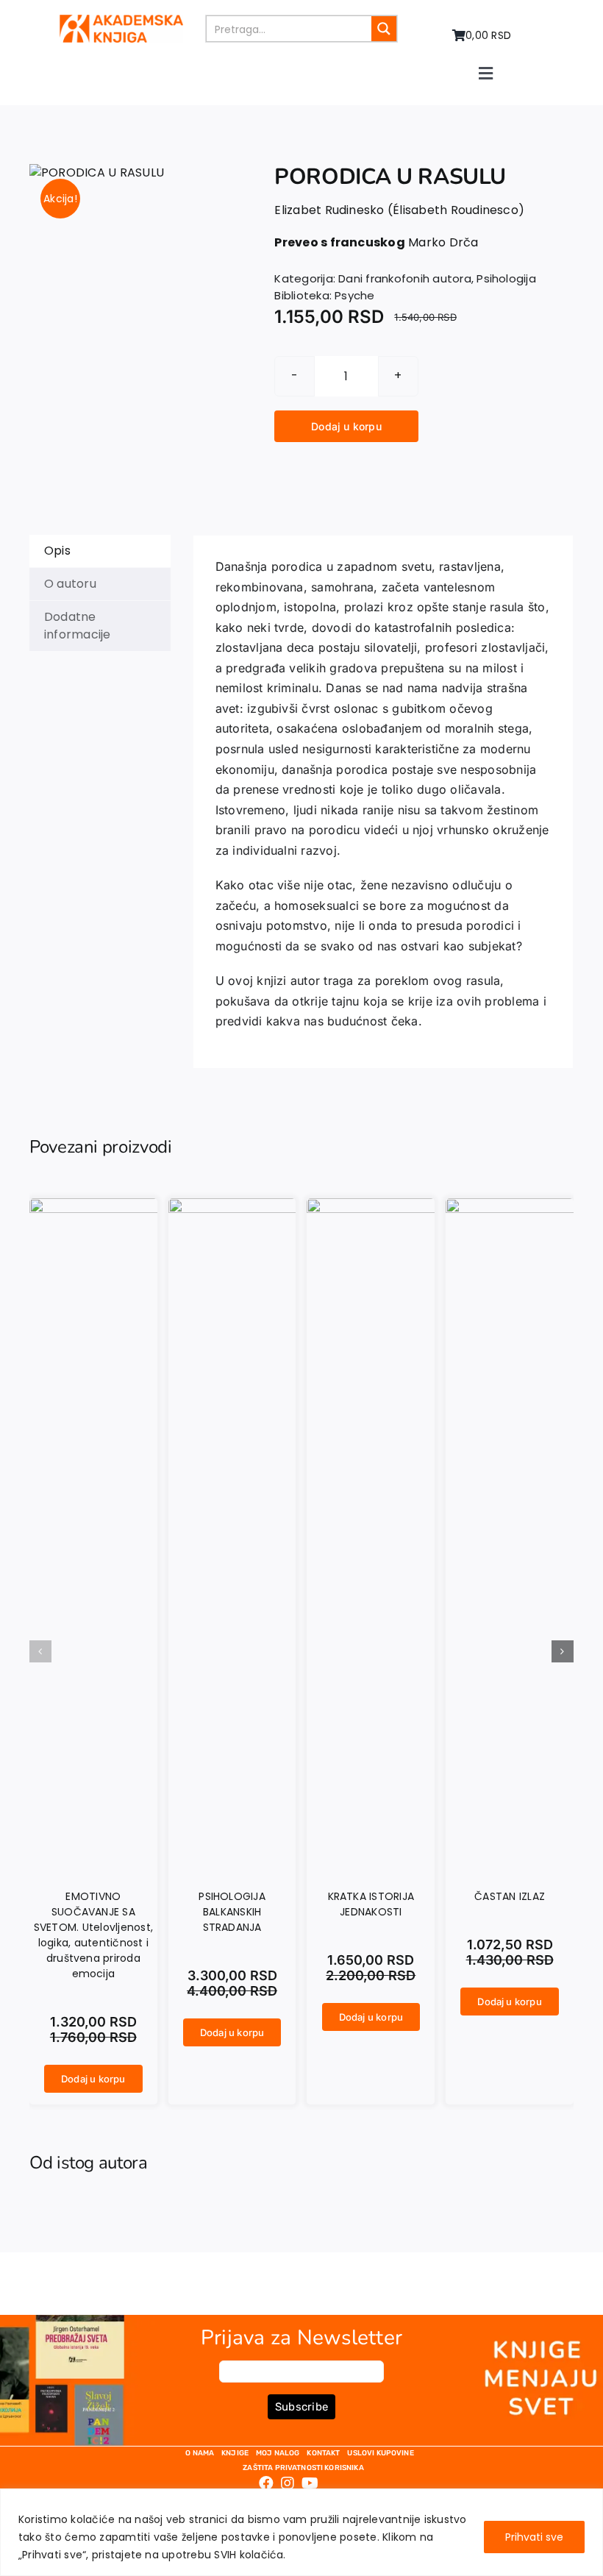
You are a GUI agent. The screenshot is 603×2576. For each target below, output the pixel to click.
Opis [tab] (57, 551)
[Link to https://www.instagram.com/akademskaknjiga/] (288, 2483)
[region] (301, 2532)
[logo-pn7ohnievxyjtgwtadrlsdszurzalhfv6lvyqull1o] (121, 20)
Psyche (354, 295)
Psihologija (506, 278)
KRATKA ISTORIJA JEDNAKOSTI (371, 1904)
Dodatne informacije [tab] (78, 626)
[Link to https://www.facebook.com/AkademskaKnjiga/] (266, 2483)
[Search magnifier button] (384, 29)
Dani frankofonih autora (405, 278)
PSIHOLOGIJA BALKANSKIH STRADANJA (232, 1912)
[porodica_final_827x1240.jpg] (97, 173)
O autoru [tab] (70, 584)
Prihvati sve (534, 2537)
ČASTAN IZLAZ (510, 1896)
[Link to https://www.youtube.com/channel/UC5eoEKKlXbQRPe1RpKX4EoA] (310, 2483)
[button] (40, 1651)
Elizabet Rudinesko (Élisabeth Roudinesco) (399, 210)
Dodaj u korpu (346, 426)
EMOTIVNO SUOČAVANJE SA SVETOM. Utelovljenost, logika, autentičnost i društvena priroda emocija (93, 1935)
